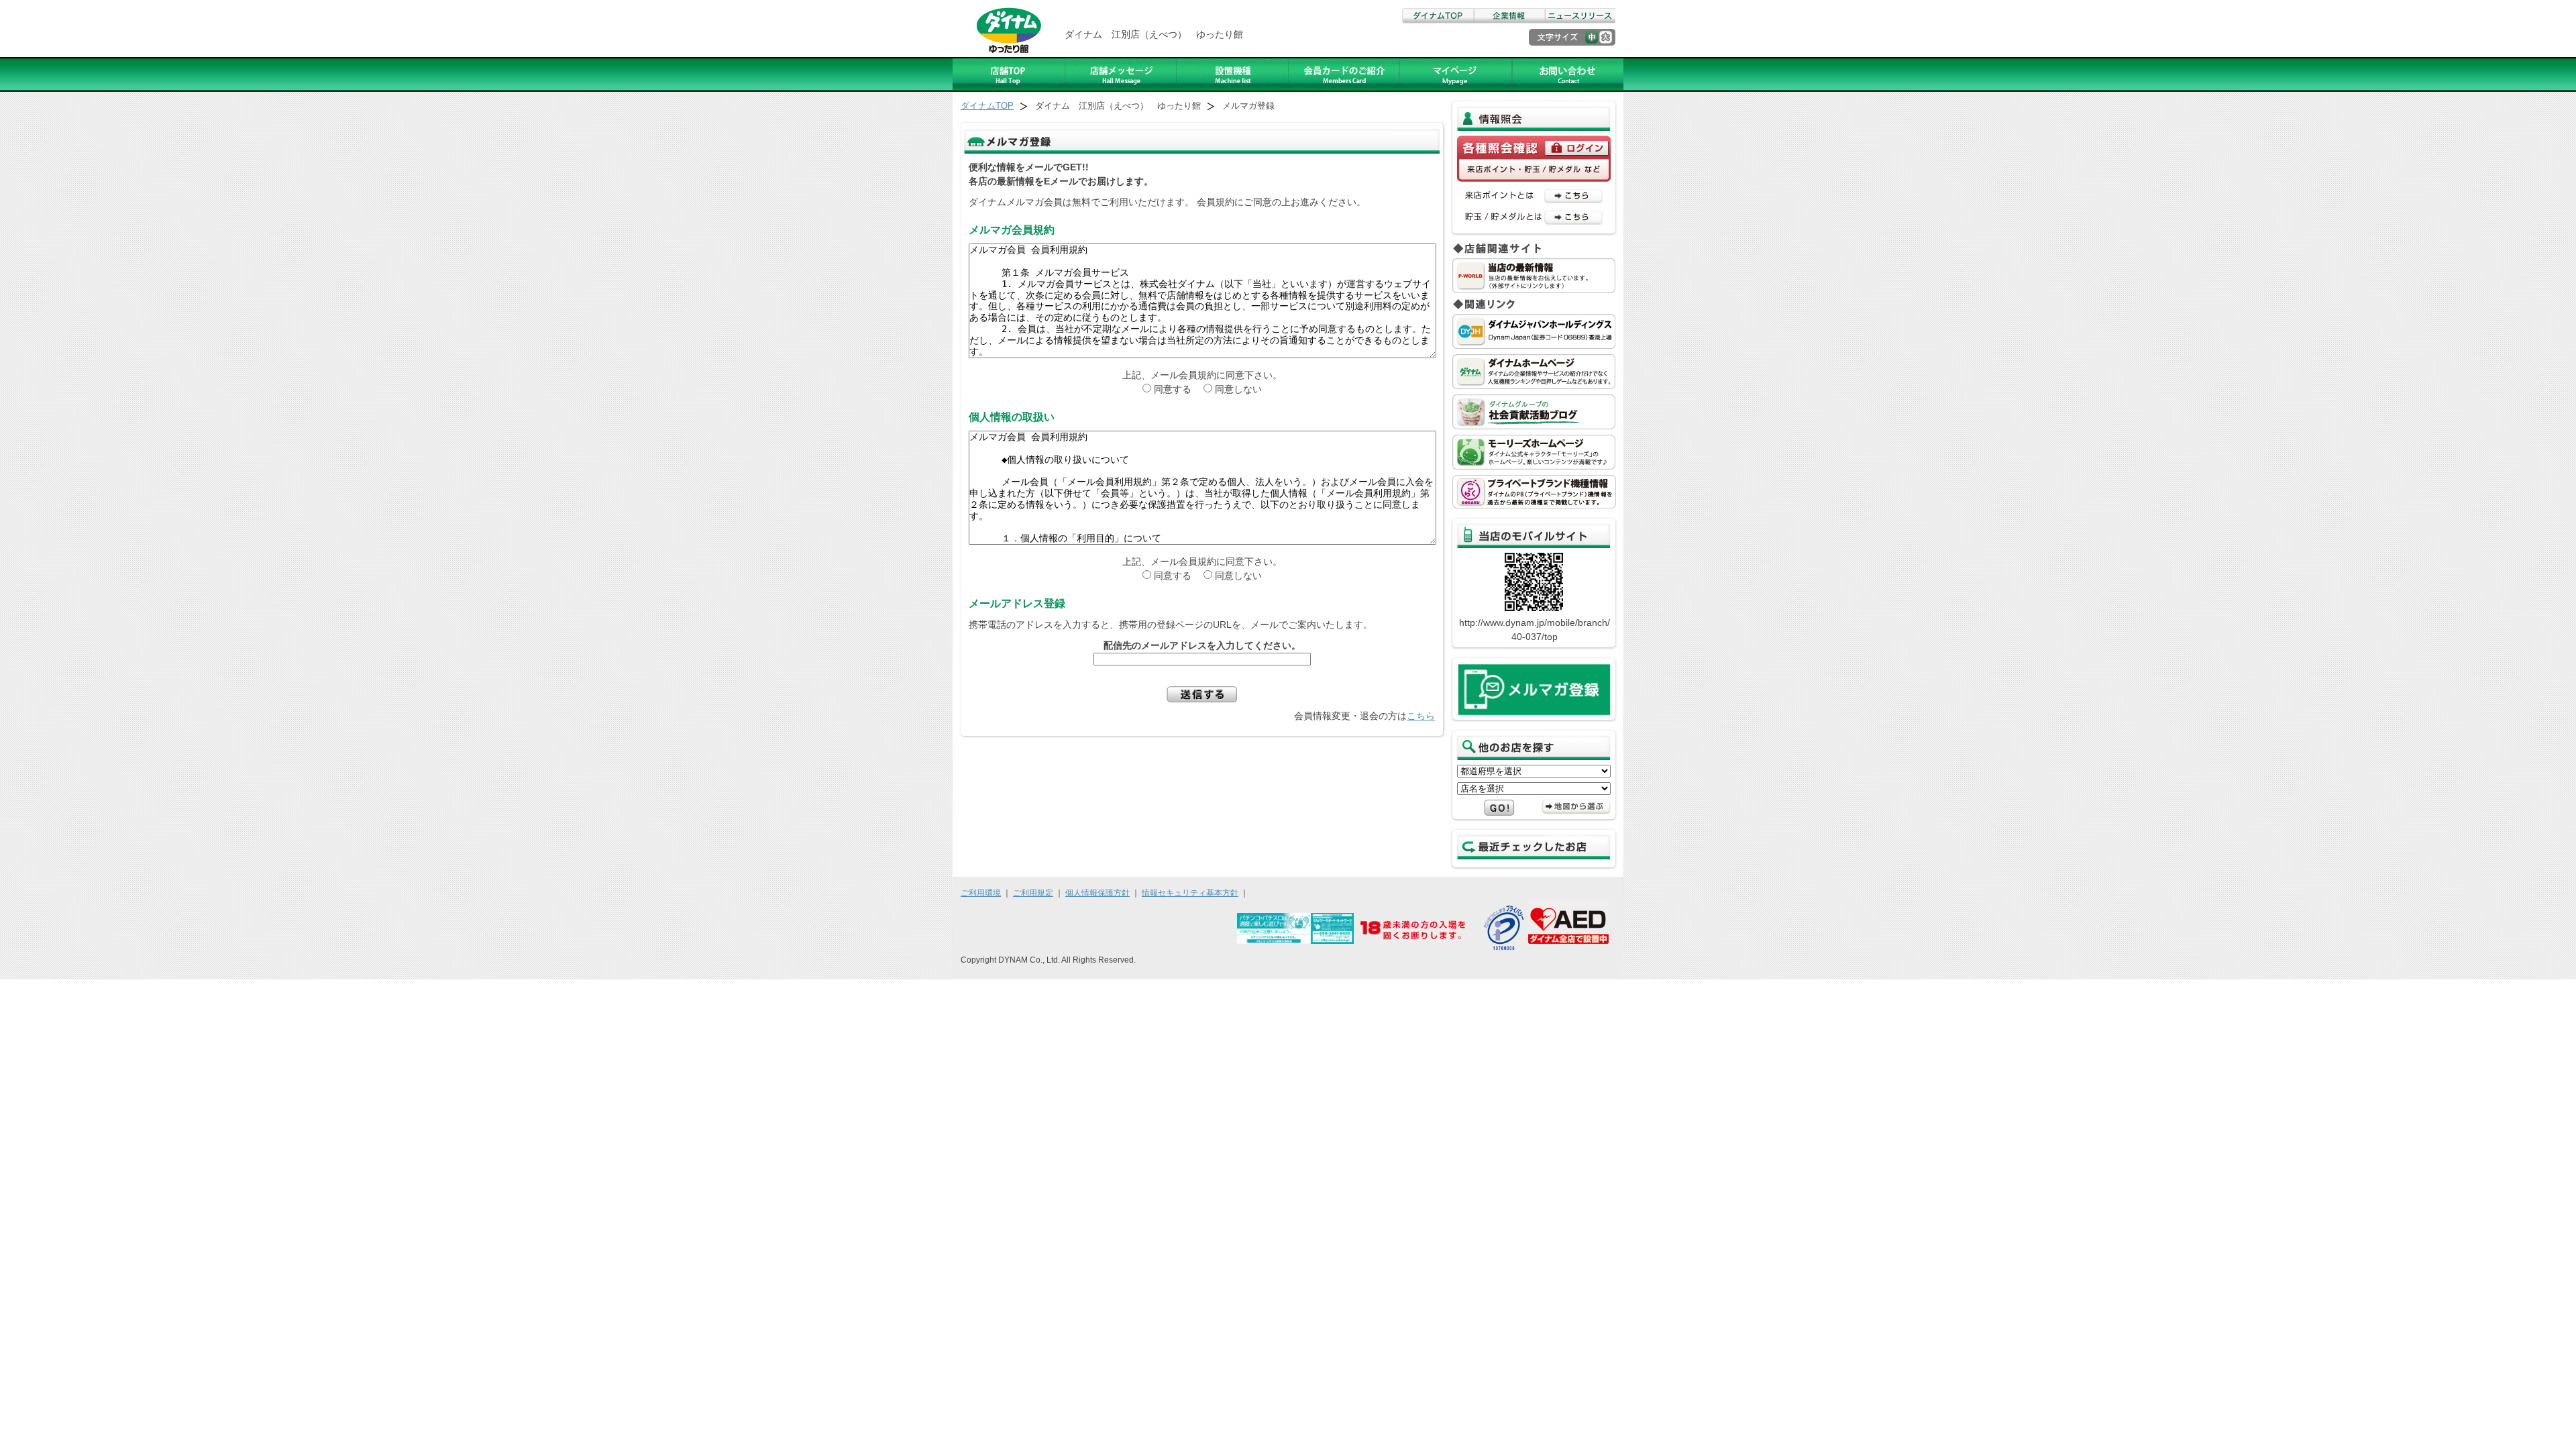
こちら (1421, 716)
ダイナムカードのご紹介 (1344, 74)
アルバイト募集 (1456, 74)
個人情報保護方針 (1097, 893)
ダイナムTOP (1438, 16)
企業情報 (1509, 16)
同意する (1177, 389)
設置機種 (1233, 74)
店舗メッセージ (1121, 74)
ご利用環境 (981, 893)
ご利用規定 (1033, 893)
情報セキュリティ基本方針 (1190, 893)
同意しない (1238, 389)
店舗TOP (1009, 74)
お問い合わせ (1568, 74)
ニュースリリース (1580, 16)
